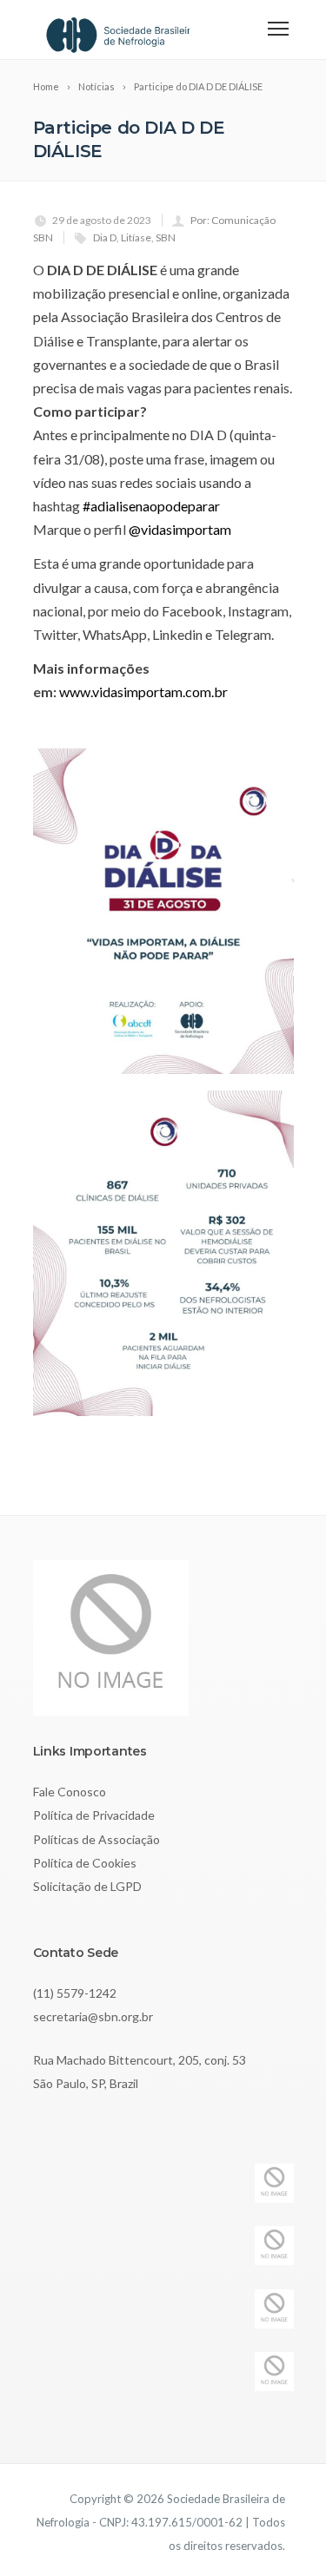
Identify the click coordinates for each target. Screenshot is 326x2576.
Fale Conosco (70, 1792)
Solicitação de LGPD (87, 1886)
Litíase (136, 237)
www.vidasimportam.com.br (143, 692)
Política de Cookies (85, 1863)
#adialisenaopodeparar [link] (151, 506)
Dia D (105, 237)
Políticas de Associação (96, 1839)
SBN (166, 237)
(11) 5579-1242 (75, 1993)
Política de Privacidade (94, 1815)
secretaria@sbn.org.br (93, 2016)
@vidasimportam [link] (180, 529)
